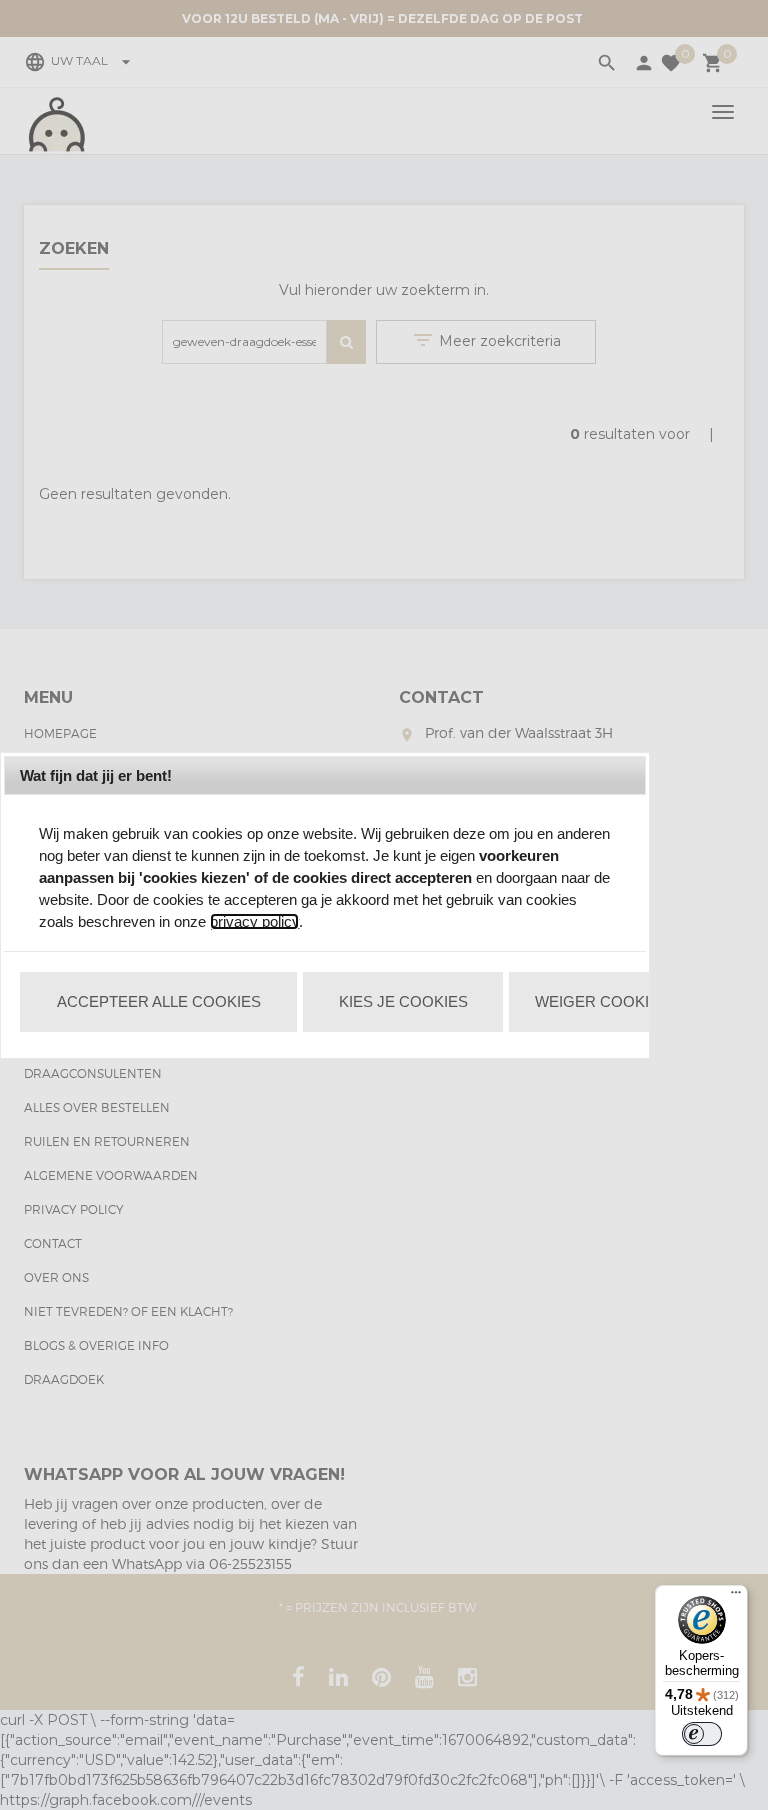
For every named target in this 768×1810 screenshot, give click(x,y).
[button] (158, 1002)
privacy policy (254, 921)
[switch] (702, 1734)
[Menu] (736, 1597)
